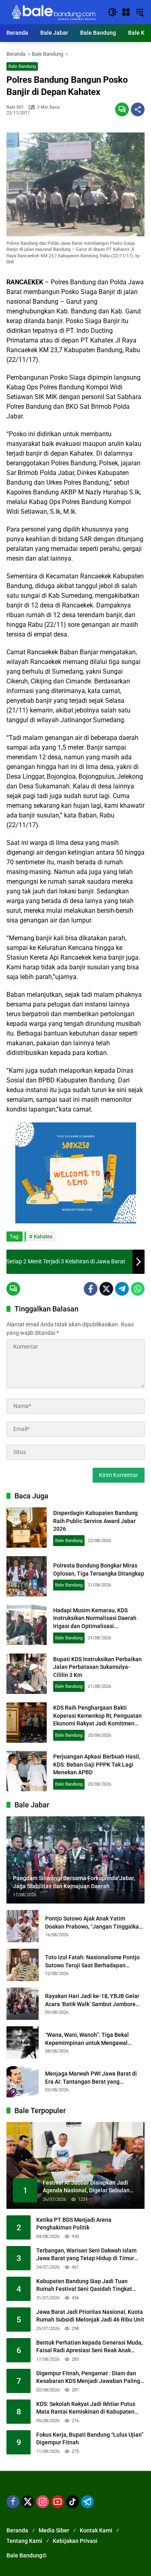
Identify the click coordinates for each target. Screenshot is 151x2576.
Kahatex (43, 1237)
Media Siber (54, 2530)
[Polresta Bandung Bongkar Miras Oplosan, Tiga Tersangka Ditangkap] (27, 1576)
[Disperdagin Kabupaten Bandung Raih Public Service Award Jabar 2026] (27, 1528)
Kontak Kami (96, 2530)
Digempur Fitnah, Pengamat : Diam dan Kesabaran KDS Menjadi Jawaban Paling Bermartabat (88, 2378)
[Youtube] (58, 2502)
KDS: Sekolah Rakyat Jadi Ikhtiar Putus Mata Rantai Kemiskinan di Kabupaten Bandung (86, 2408)
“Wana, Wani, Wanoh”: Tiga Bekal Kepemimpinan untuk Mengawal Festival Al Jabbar (87, 2039)
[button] (112, 12)
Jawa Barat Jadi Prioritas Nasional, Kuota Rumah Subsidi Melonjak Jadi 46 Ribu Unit (90, 2316)
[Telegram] (122, 1289)
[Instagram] (43, 2502)
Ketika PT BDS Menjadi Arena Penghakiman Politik (74, 2224)
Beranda (17, 2530)
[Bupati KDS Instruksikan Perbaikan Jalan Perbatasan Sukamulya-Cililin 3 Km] (27, 1674)
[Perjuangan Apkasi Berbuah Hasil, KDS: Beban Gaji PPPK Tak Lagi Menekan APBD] (27, 1771)
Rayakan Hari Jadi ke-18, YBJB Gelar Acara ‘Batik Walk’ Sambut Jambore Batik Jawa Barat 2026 (92, 2000)
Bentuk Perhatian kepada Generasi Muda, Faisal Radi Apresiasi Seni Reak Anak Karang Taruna (89, 2347)
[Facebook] (91, 1289)
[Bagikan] (138, 109)
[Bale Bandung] (53, 12)
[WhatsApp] (138, 1289)
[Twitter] (106, 1289)
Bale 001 (15, 107)
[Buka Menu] (126, 12)
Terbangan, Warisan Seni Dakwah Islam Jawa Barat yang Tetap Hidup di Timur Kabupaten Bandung (86, 2255)
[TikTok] (72, 2502)
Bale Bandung (22, 66)
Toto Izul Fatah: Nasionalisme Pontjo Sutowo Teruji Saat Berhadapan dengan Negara (92, 1962)
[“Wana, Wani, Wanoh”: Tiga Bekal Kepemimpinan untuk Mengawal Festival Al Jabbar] (23, 2042)
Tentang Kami (24, 2541)
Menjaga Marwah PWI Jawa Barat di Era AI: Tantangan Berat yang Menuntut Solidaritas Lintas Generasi (93, 2078)
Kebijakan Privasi (75, 2541)
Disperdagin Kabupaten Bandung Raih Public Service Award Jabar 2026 (95, 1521)
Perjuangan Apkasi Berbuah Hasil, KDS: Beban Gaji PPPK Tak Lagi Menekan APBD (97, 1764)
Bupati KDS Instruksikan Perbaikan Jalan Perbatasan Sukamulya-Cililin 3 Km (97, 1667)
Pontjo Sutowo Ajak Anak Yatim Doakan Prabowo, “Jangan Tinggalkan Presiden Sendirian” (94, 1923)
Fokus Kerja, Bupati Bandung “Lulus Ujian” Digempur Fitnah (90, 2439)
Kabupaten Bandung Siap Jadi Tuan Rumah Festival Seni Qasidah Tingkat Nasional (84, 2286)
